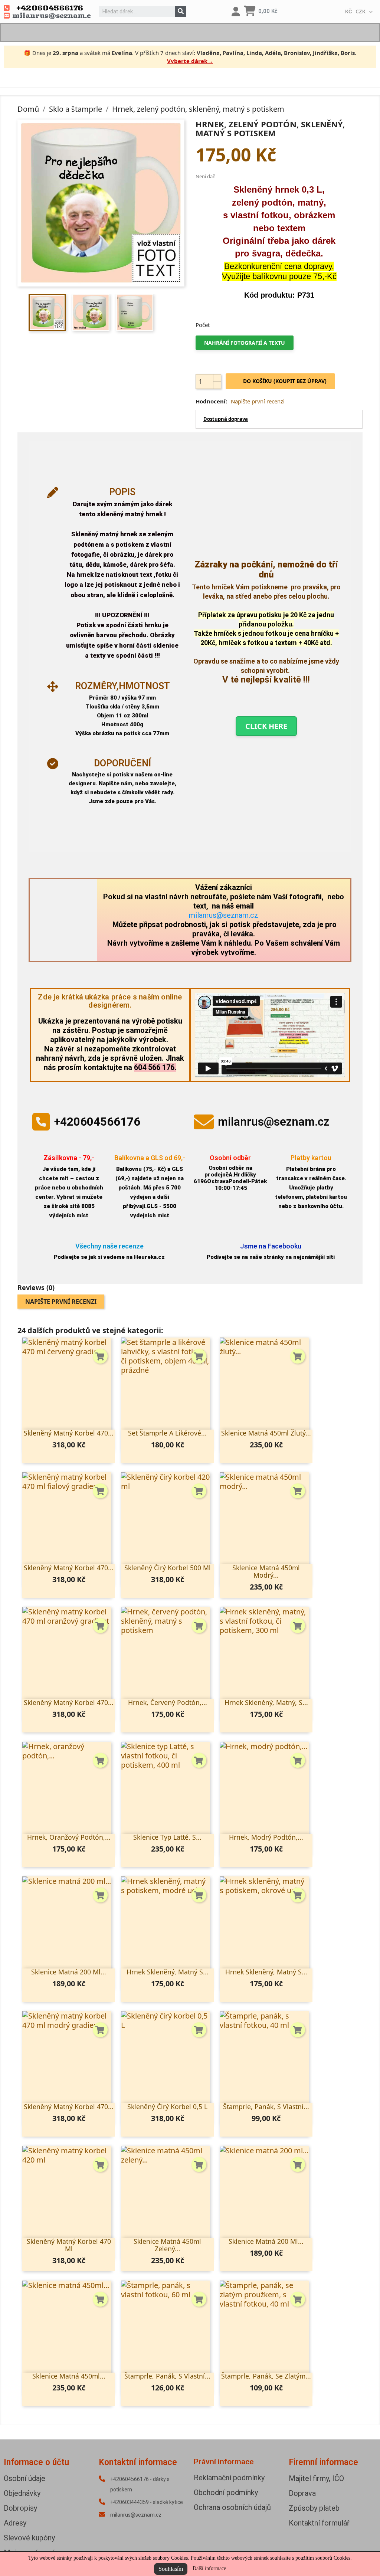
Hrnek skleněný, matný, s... (266, 1702)
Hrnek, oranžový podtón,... (69, 1837)
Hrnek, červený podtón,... (168, 1702)
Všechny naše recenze (109, 1246)
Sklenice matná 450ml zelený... (167, 2245)
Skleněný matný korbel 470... (69, 1433)
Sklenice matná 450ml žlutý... (266, 1433)
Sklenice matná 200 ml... (69, 1972)
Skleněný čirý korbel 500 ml (168, 1568)
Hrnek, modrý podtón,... (266, 1837)
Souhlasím (171, 2569)
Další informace (209, 2568)
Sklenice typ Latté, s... (167, 1837)
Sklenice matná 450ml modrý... (266, 1571)
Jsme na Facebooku (271, 1246)
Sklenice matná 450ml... (69, 2376)
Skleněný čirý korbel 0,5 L (167, 2107)
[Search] (181, 12)
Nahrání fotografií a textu (245, 343)
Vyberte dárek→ (190, 61)
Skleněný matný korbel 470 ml (69, 2245)
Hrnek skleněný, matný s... (168, 1972)
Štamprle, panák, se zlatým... (266, 2376)
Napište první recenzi (258, 401)
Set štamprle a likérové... (167, 1433)
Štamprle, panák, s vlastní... (266, 2107)
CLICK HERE (266, 726)
